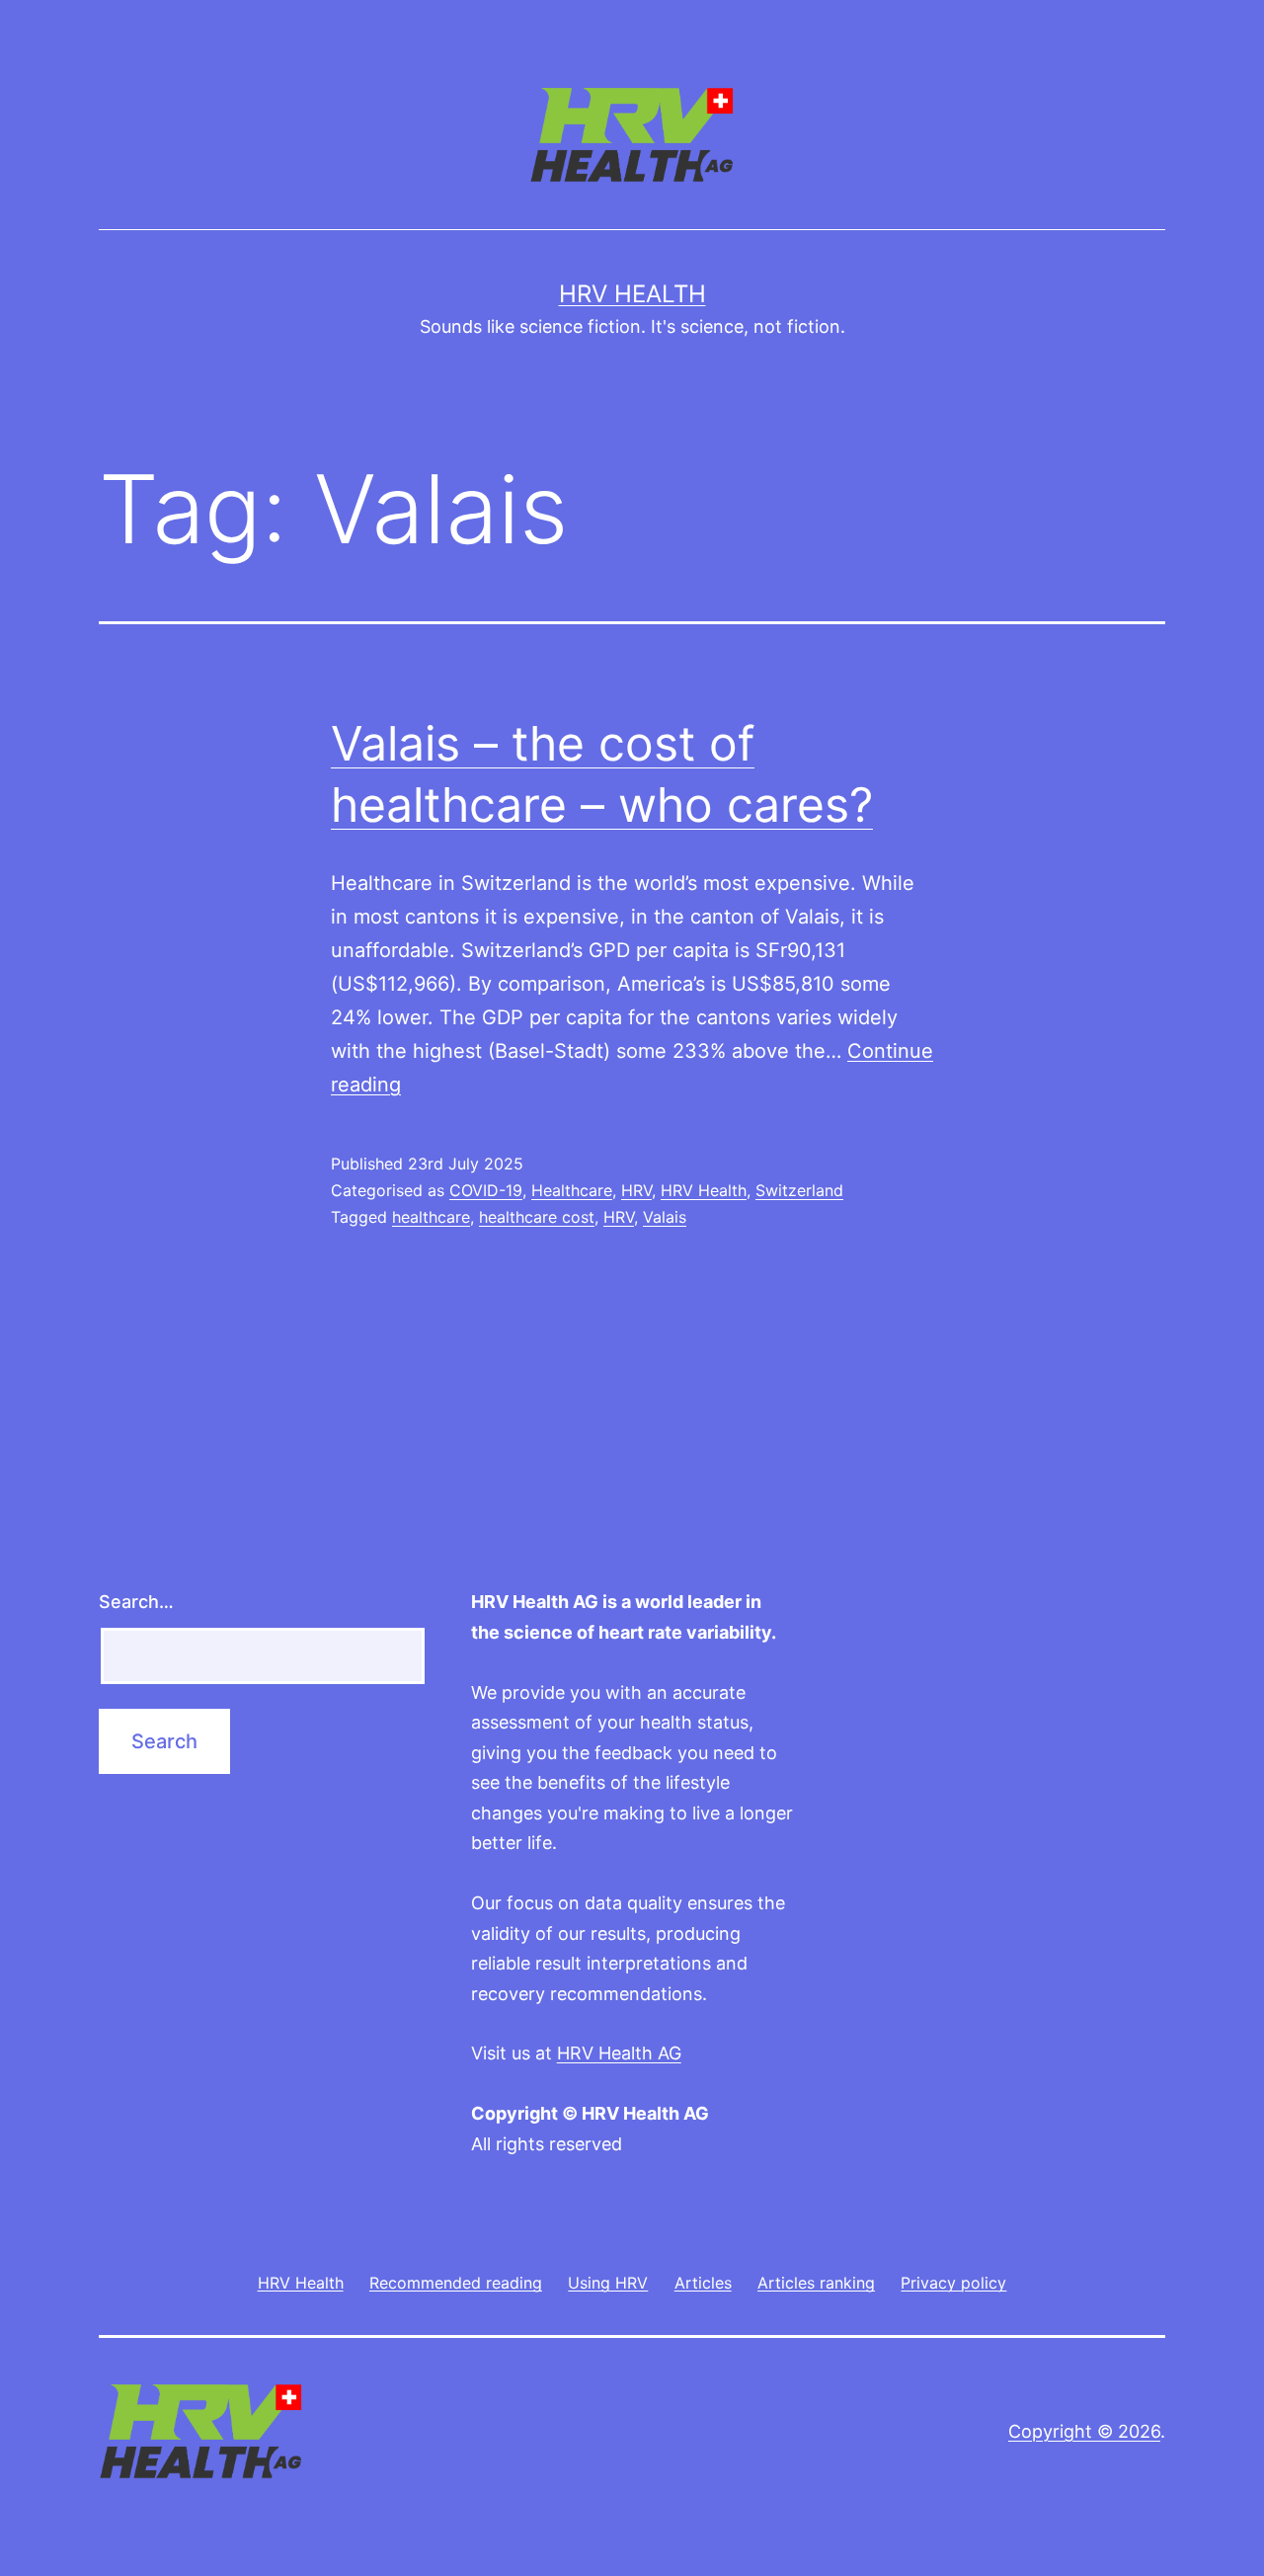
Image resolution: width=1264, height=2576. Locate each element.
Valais (665, 1217)
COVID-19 (486, 1190)
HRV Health (632, 294)
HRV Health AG (619, 2053)
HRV (636, 1190)
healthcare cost (537, 1217)
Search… (136, 1602)
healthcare (431, 1217)
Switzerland (799, 1190)
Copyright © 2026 (1084, 2431)
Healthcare (572, 1190)
